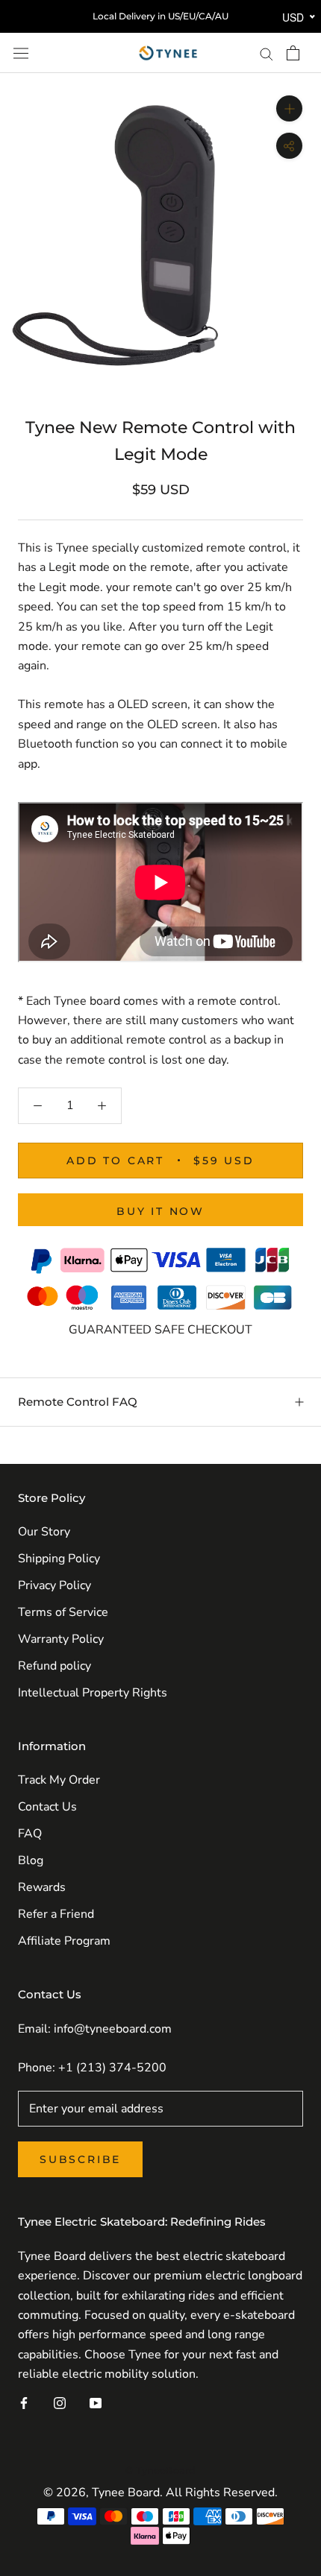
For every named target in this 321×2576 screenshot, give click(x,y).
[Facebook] (24, 2402)
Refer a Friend (56, 1914)
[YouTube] (96, 2402)
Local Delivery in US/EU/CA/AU (160, 16)
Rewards (42, 1887)
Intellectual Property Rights (93, 1693)
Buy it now (160, 1211)
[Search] (267, 53)
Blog (31, 1860)
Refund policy (54, 1666)
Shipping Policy (59, 1559)
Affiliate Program (64, 1941)
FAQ (30, 1834)
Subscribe (80, 2159)
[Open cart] (293, 53)
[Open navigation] (21, 53)
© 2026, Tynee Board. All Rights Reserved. (160, 2493)
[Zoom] (289, 108)
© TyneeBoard (160, 2470)
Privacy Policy (54, 1585)
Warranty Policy (61, 1639)
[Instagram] (60, 2402)
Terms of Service (63, 1612)
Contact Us (47, 1807)
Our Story (44, 1532)
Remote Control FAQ (78, 1402)
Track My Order (59, 1780)
